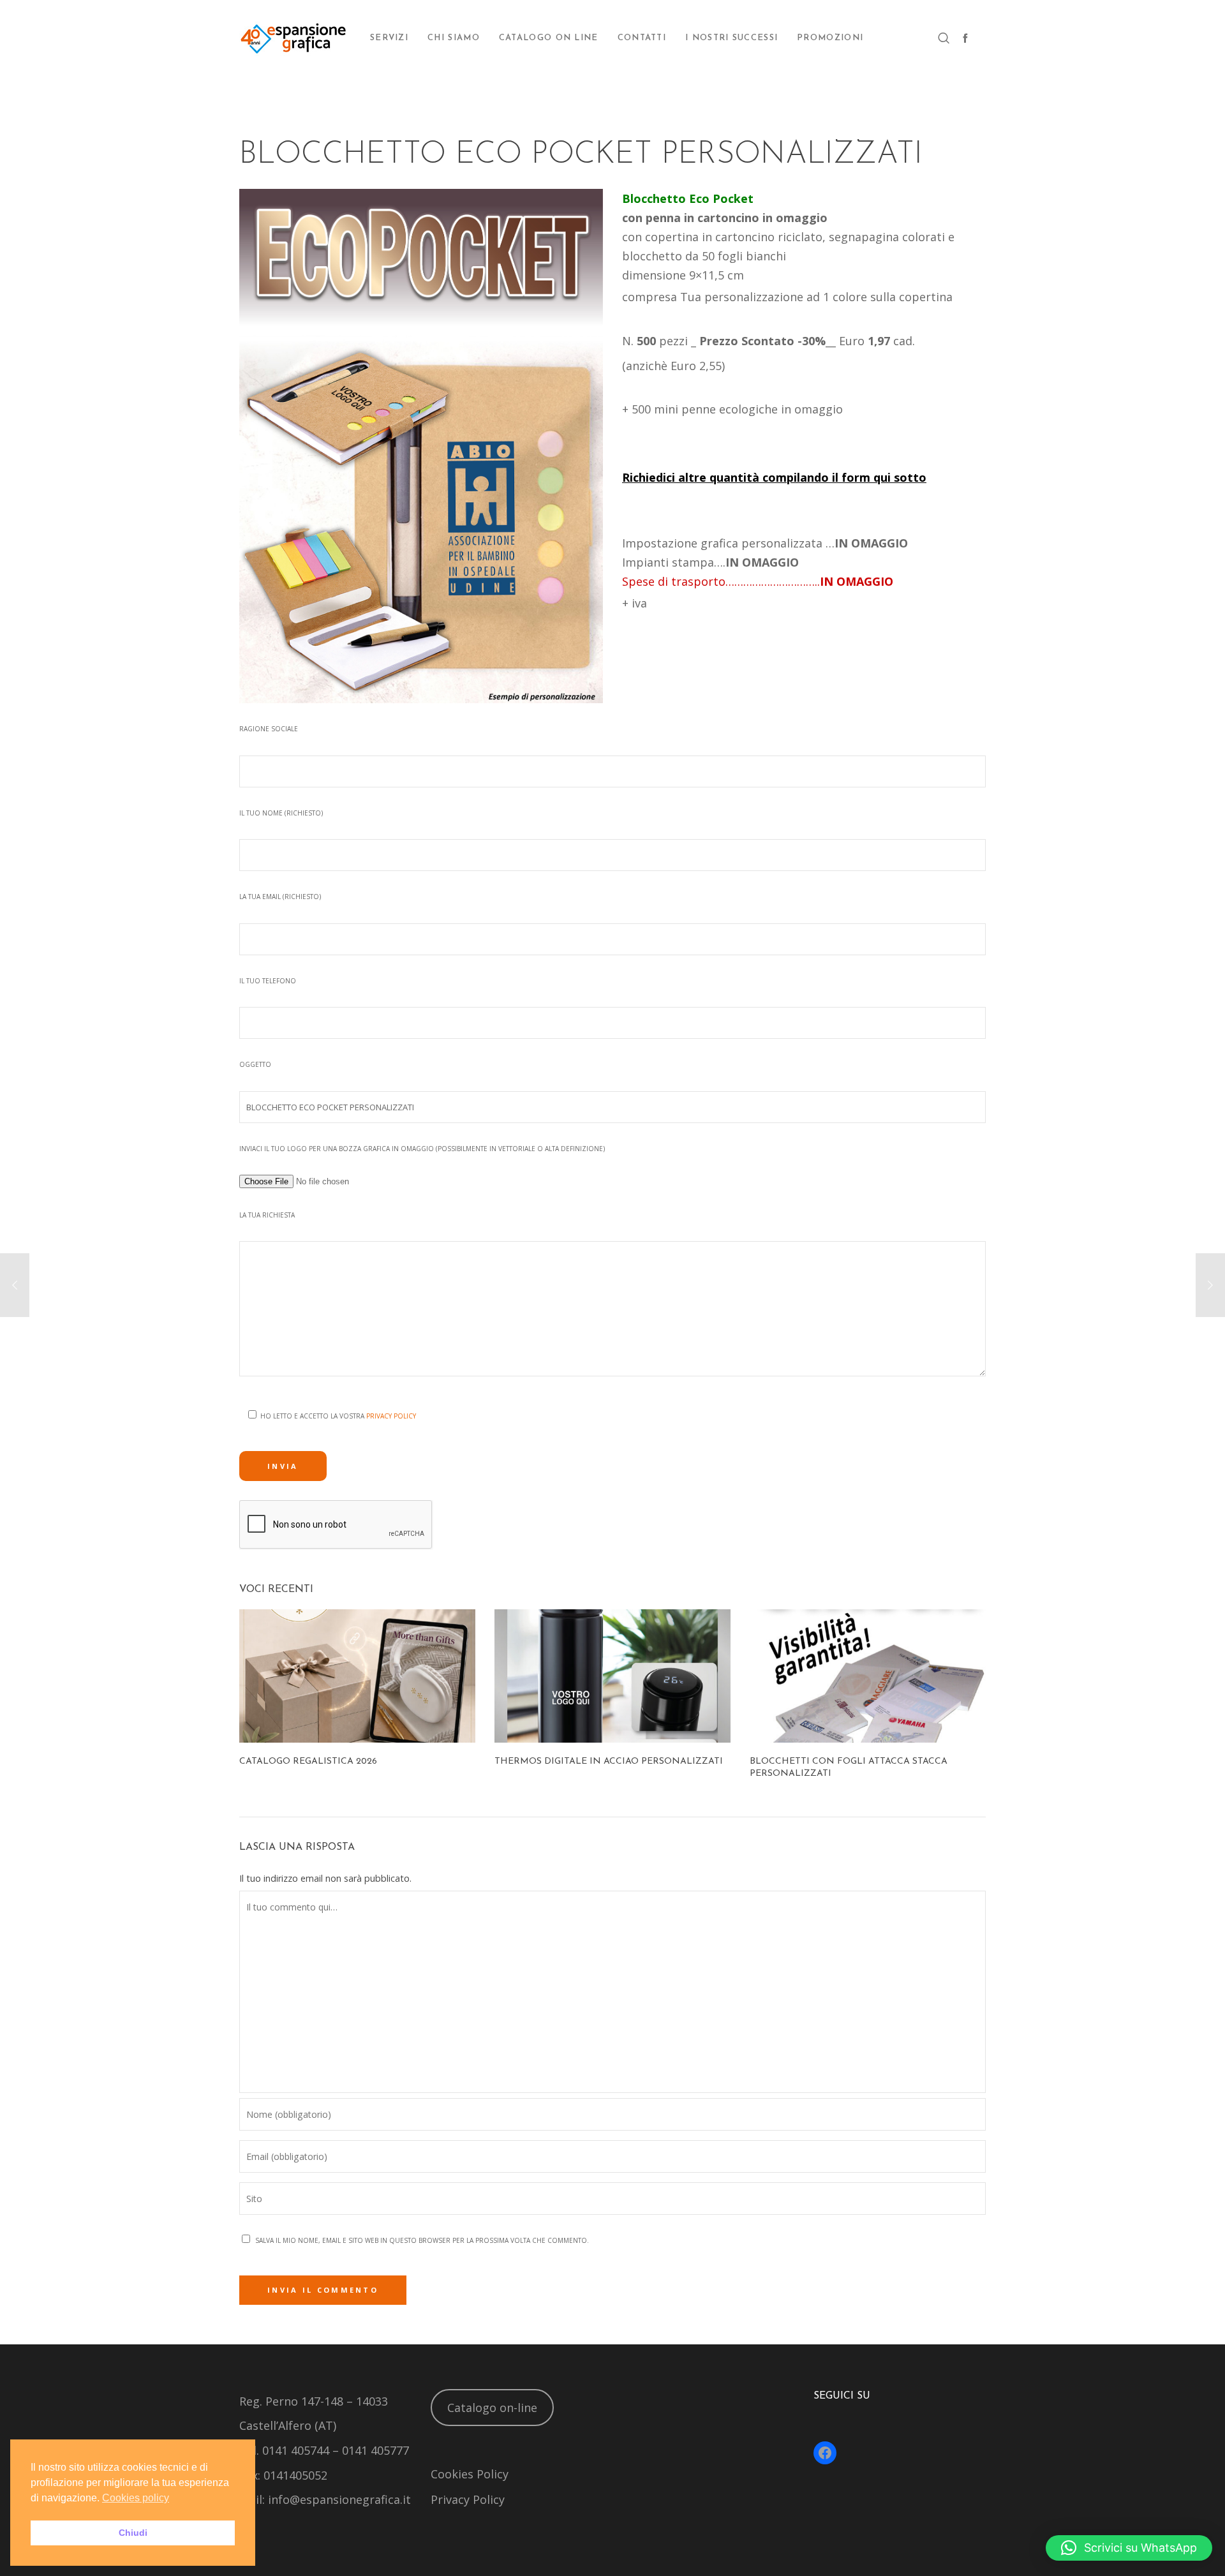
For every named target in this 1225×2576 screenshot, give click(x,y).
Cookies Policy (470, 2474)
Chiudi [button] (133, 2533)
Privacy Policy (391, 1416)
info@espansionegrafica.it (339, 2499)
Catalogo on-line (492, 2408)
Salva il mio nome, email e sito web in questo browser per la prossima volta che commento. (422, 2240)
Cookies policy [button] (136, 2498)
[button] (1129, 2548)
